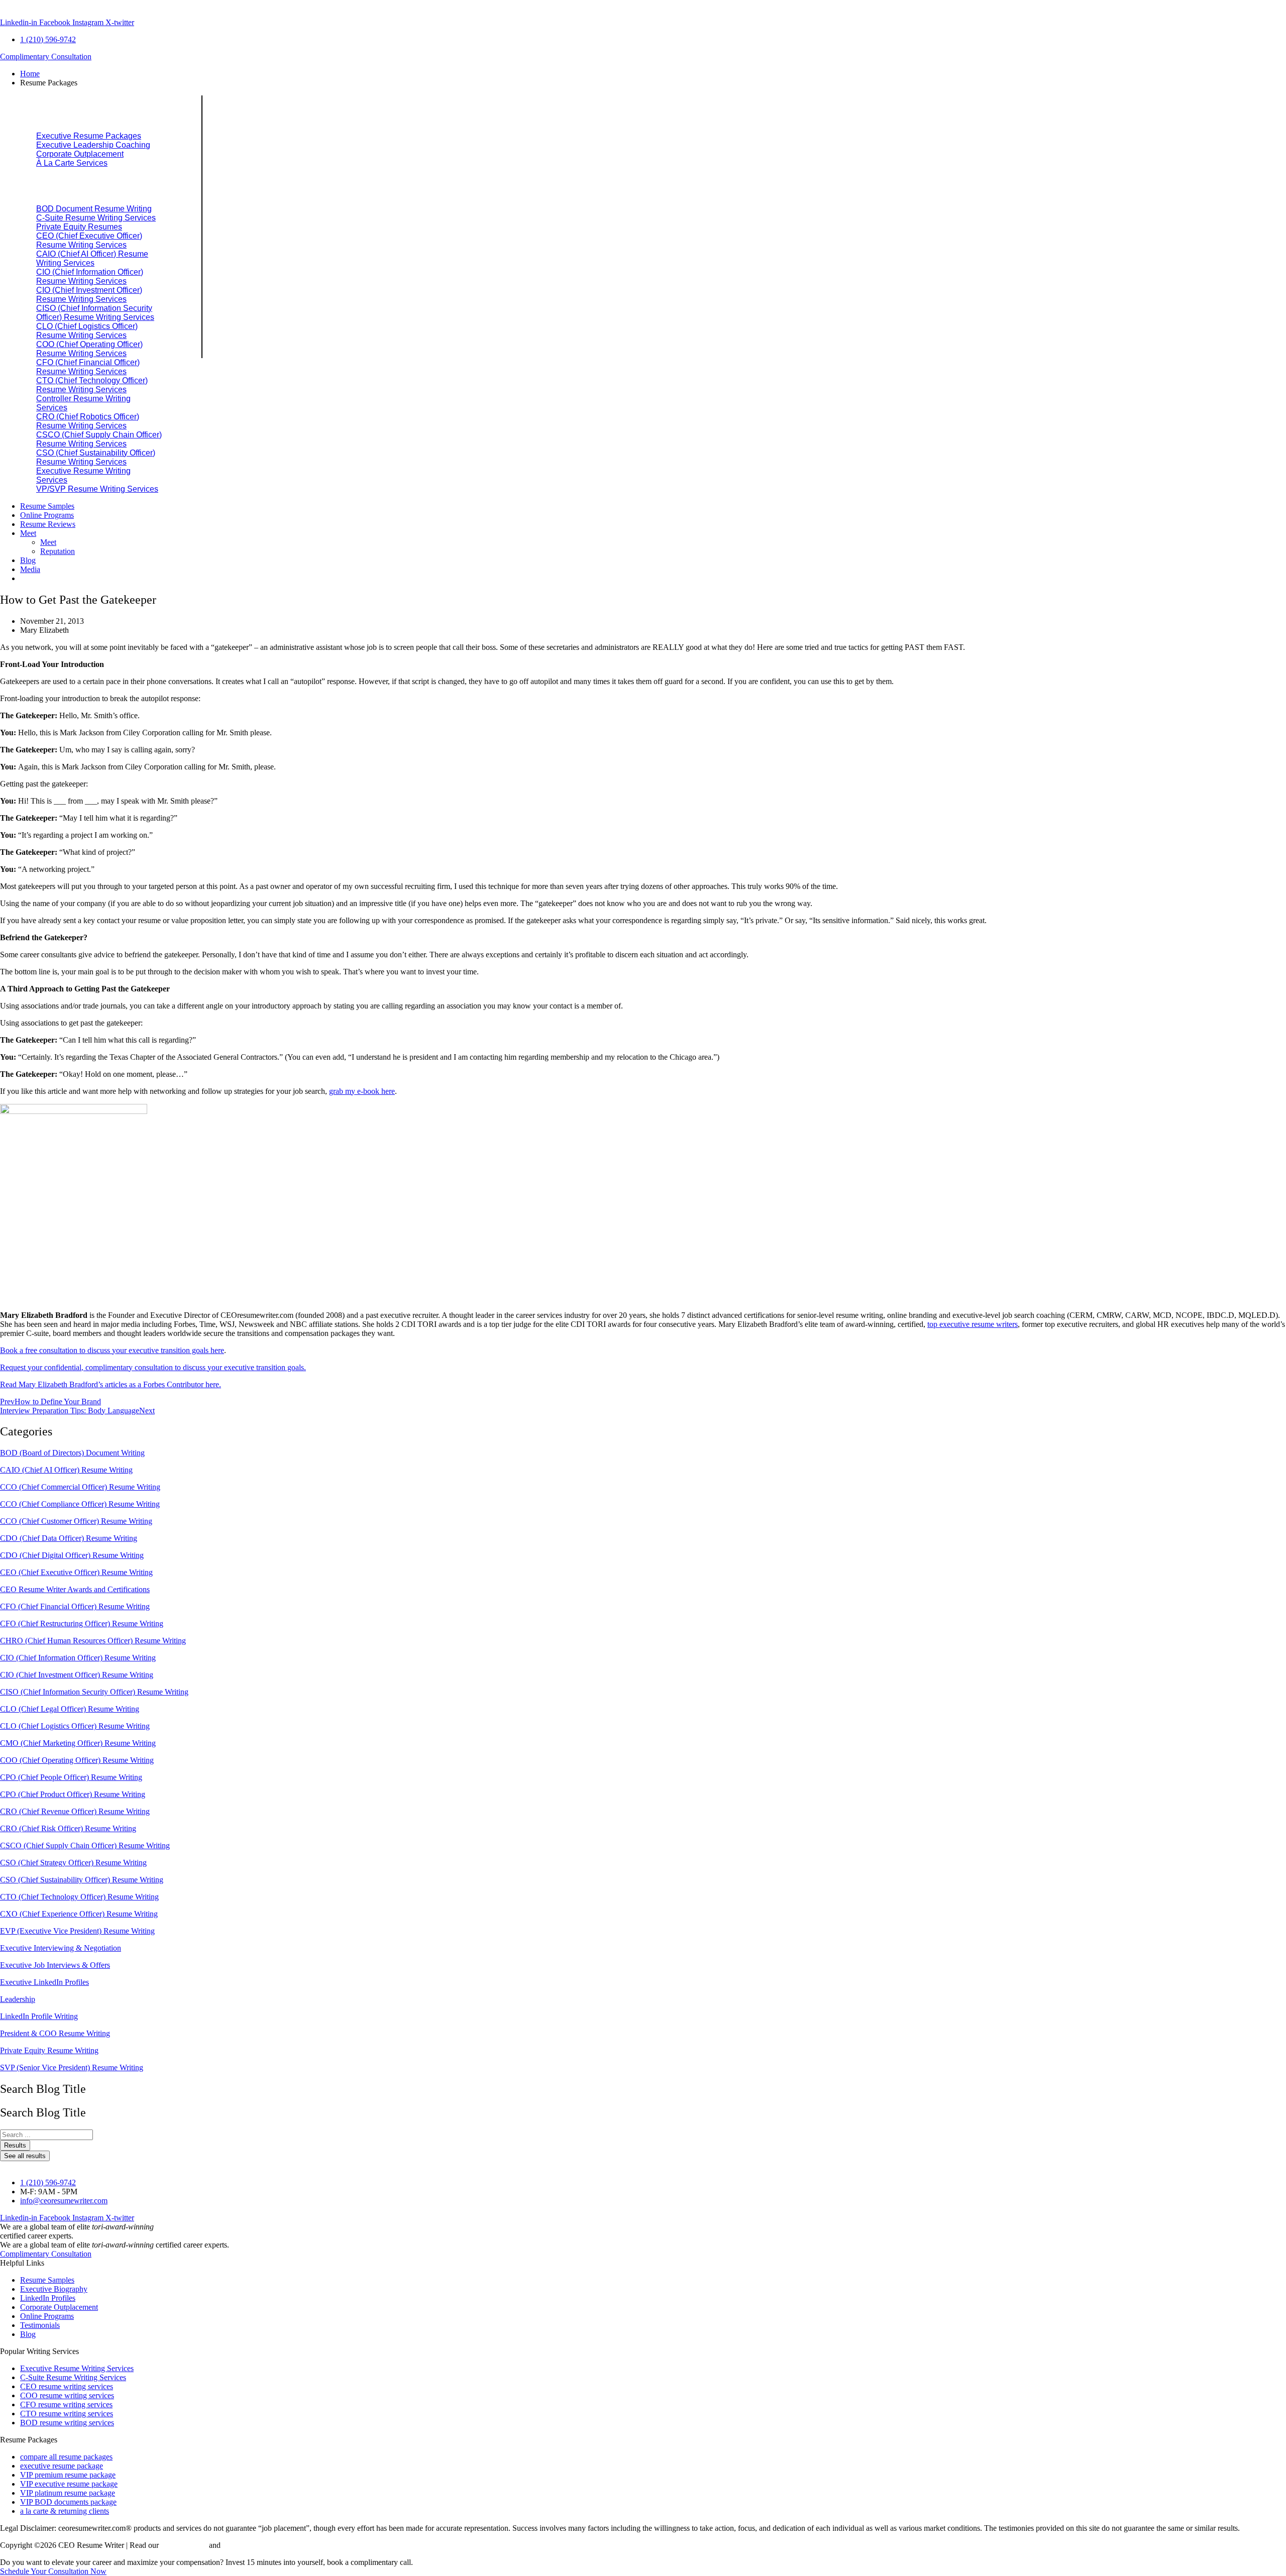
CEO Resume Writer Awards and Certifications (75, 1589)
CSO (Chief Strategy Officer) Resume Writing (73, 1863)
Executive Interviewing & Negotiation (61, 1948)
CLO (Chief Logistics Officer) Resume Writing (75, 1726)
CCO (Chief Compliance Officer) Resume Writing (80, 1504)
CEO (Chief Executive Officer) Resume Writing (76, 1572)
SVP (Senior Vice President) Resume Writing (72, 2067)
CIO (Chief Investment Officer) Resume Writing (77, 1675)
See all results (25, 2156)
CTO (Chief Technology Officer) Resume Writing (79, 1897)
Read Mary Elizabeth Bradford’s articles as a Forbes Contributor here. (111, 1384)
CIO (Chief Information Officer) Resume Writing (78, 1658)
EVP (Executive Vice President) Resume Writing (77, 1931)
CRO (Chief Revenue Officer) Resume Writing (75, 1811)
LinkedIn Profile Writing (39, 2016)
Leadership (18, 1999)
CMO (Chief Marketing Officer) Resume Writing (78, 1743)
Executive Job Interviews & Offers (55, 1965)
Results (15, 2145)
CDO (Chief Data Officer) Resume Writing (69, 1538)
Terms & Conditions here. (263, 2545)
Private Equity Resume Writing (49, 2050)
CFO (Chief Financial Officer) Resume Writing (75, 1606)
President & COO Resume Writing (55, 2033)
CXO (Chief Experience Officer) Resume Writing (79, 1914)
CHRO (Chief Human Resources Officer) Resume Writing (93, 1641)
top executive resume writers (973, 1324)
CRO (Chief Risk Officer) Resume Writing (68, 1828)
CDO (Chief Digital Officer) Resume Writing (72, 1555)
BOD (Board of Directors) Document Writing (72, 1453)
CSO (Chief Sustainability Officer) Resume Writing (82, 1880)
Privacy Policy (184, 2545)
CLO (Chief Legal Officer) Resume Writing (70, 1709)
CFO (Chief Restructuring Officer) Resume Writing (82, 1623)
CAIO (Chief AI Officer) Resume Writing (66, 1470)
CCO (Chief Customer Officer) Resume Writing (76, 1521)
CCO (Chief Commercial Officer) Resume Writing (80, 1487)
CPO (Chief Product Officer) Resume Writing (73, 1794)
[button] (653, 83)
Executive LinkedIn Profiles (44, 1982)
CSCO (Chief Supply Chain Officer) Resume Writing (85, 1845)
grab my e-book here (362, 1091)
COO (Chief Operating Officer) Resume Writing (77, 1760)
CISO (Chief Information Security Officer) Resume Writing (94, 1692)
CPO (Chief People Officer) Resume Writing (71, 1777)
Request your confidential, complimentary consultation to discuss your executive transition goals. (153, 1367)
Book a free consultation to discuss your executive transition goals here (112, 1350)
